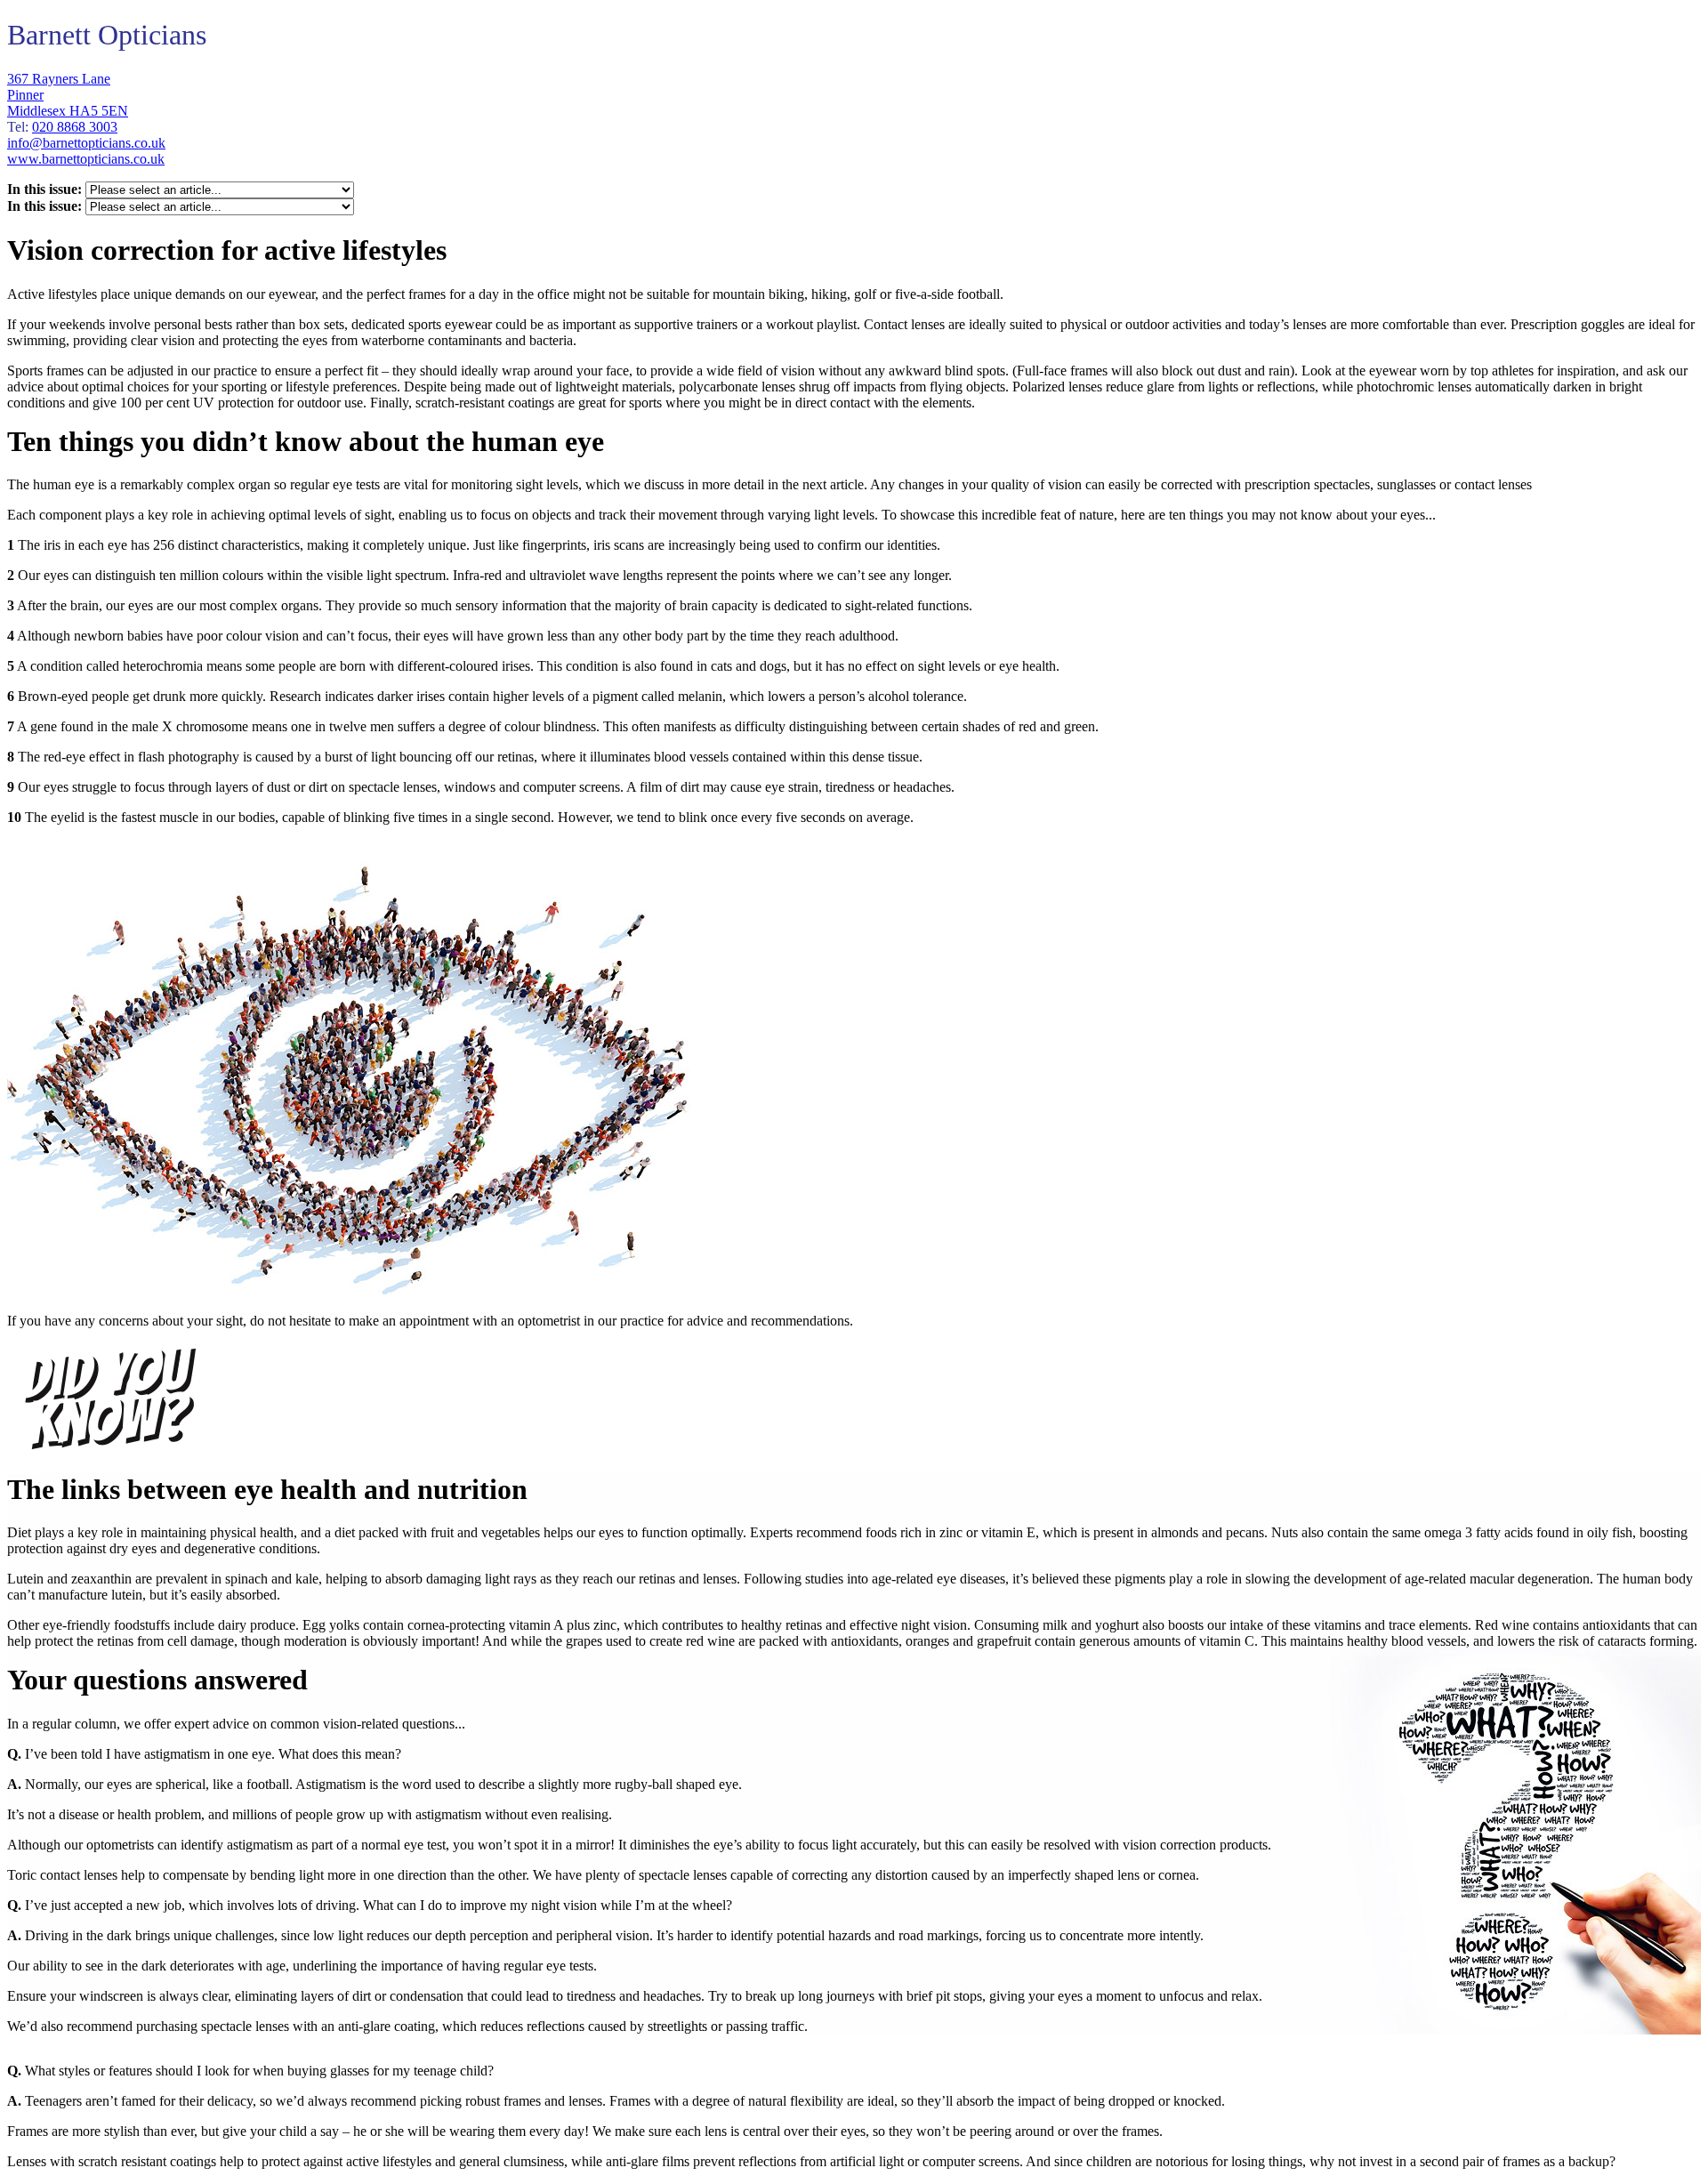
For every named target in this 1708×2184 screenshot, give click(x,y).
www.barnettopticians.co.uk (86, 159)
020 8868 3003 (75, 127)
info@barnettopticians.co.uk (86, 143)
